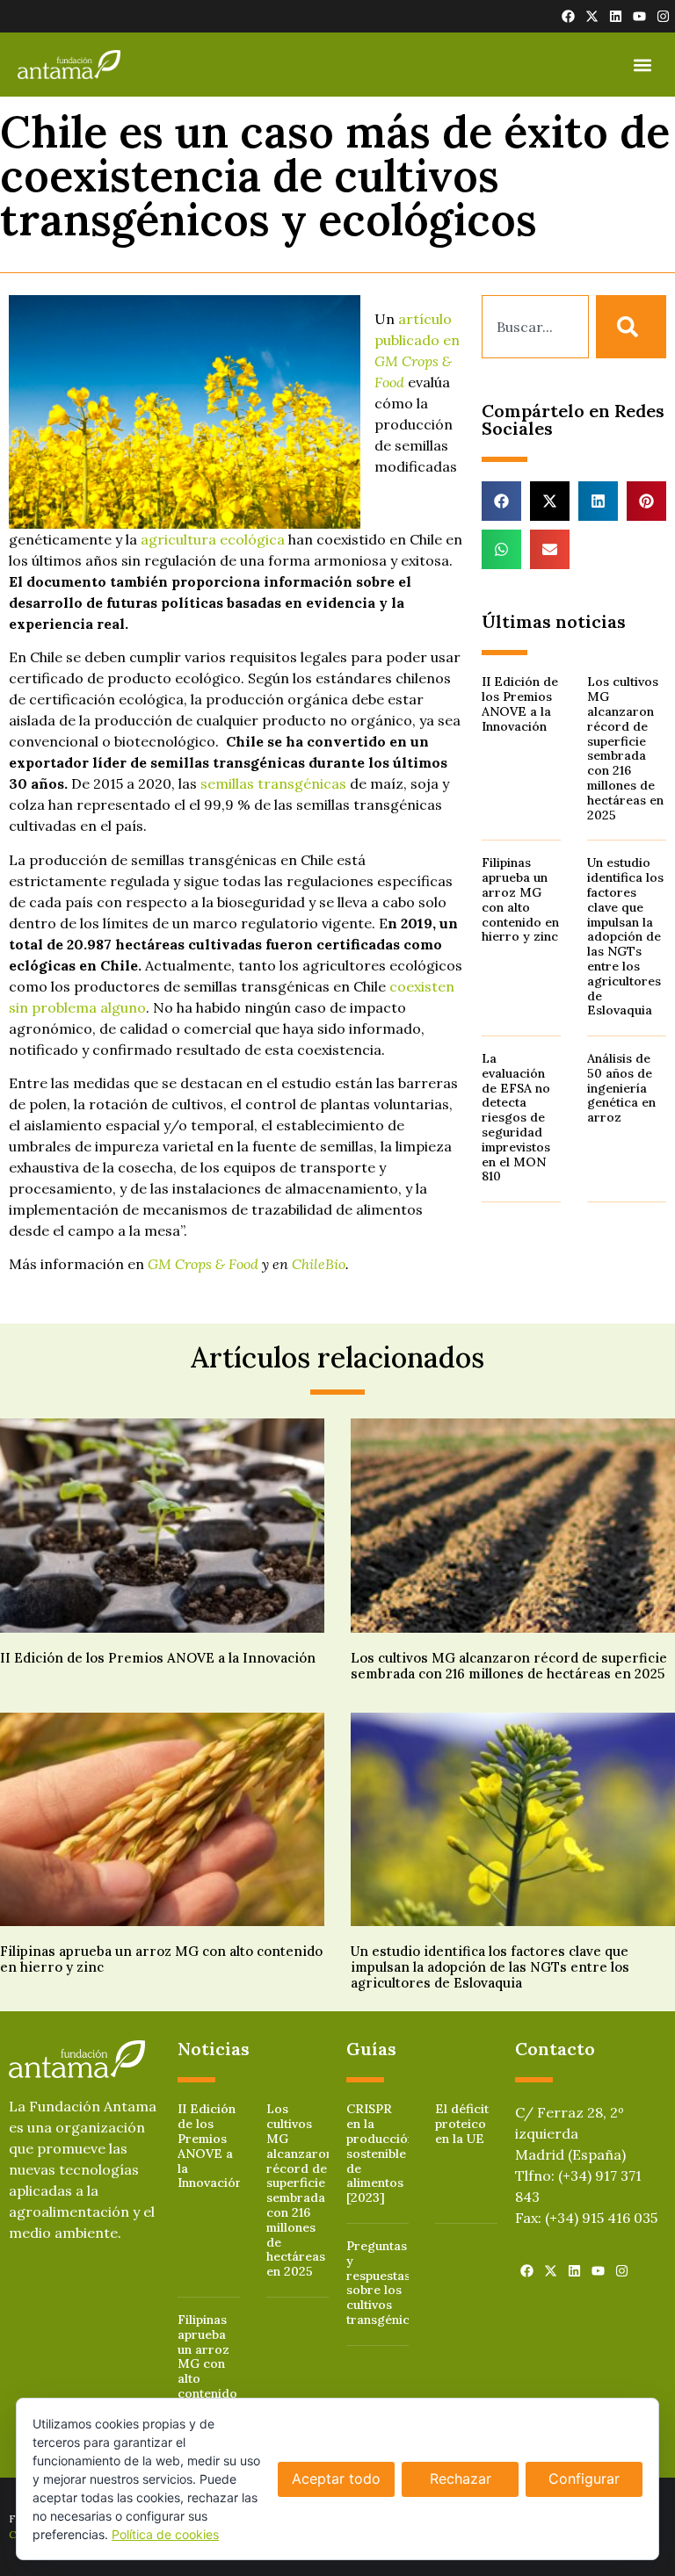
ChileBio (319, 1264)
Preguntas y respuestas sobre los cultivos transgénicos (385, 2283)
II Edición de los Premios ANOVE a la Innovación (520, 704)
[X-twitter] (592, 16)
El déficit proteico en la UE (462, 2124)
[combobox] (535, 327)
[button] (643, 65)
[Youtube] (639, 16)
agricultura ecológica (213, 539)
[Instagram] (663, 16)
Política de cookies (165, 2534)
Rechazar (461, 2479)
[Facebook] (568, 16)
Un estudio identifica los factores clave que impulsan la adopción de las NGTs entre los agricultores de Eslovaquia (625, 936)
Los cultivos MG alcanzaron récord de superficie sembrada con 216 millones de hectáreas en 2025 (625, 748)
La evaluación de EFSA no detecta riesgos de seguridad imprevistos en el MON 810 (516, 1117)
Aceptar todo (336, 2479)
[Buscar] (631, 327)
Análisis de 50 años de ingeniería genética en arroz (621, 1088)
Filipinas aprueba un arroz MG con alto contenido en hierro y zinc (520, 899)
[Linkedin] (616, 16)
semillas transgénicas (273, 783)
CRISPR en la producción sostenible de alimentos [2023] (381, 2153)
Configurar (584, 2479)
